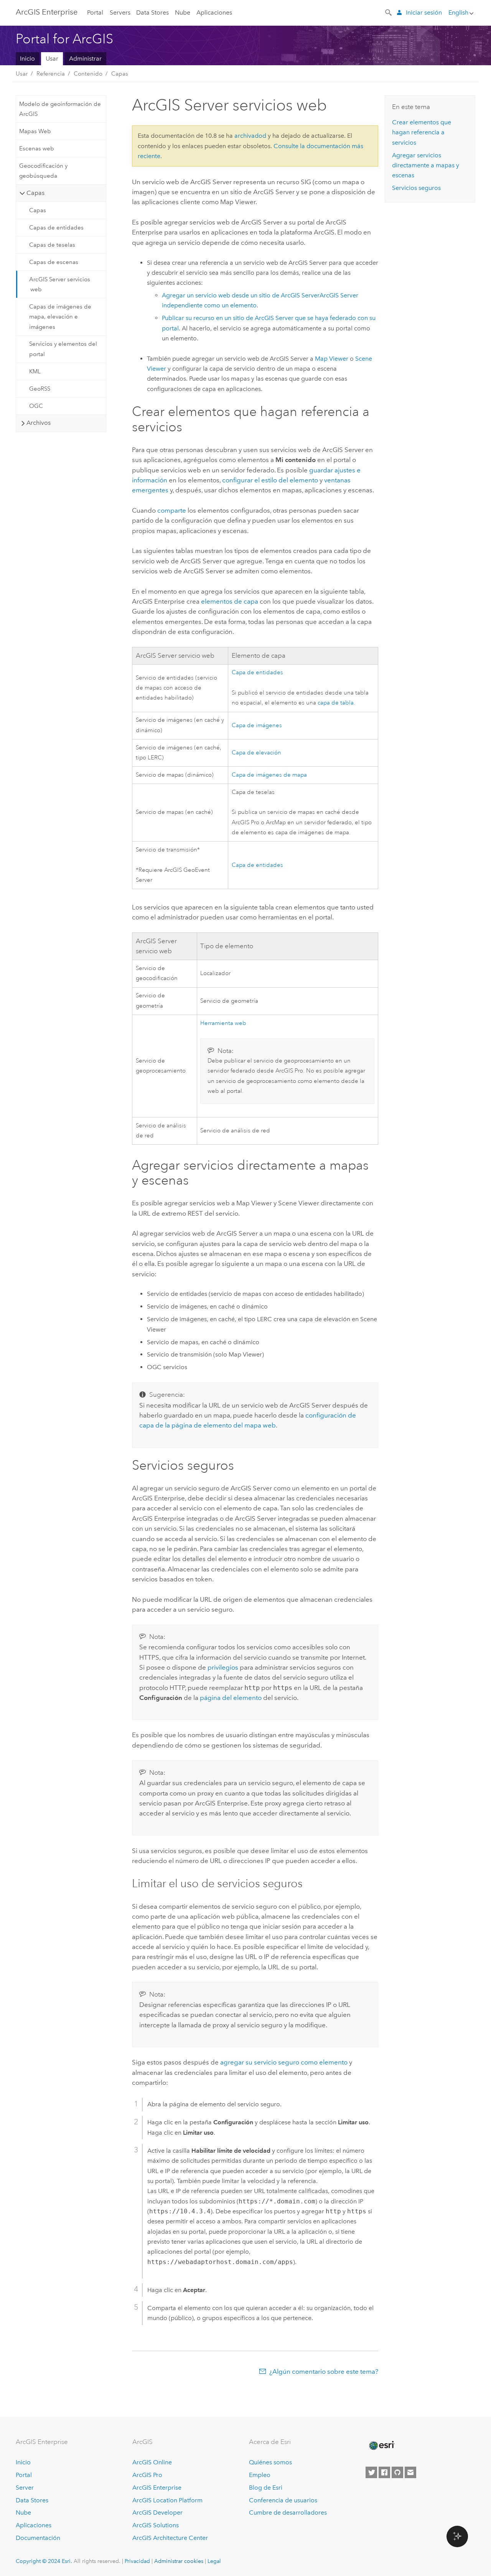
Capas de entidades (56, 228)
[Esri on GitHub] (397, 2472)
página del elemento (231, 1698)
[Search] (389, 12)
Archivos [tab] (39, 423)
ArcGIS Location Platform (167, 2500)
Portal (95, 12)
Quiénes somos (270, 2462)
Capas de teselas (52, 245)
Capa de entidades (257, 672)
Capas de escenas (54, 262)
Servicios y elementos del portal (63, 349)
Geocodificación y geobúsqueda (43, 171)
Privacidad (137, 2561)
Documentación (38, 2538)
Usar (52, 59)
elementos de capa (230, 601)
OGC (36, 406)
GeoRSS (40, 389)
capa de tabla (336, 703)
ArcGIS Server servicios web (60, 284)
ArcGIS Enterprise (157, 2488)
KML (35, 371)
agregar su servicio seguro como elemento (284, 2062)
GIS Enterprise (47, 12)
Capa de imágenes (257, 725)
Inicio (27, 59)
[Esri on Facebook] (384, 2472)
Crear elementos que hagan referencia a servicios (422, 132)
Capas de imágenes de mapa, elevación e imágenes (60, 317)
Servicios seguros (416, 188)
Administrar (85, 59)
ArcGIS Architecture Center (170, 2538)
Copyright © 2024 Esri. (44, 2561)
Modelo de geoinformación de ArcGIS (60, 109)
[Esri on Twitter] (371, 2472)
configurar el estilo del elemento (270, 480)
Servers (120, 12)
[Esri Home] (381, 2446)
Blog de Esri (266, 2488)
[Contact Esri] (410, 2472)
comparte (172, 510)
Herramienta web (223, 1023)
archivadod (250, 136)
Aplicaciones (214, 12)
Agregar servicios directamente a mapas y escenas (426, 165)
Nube (183, 12)
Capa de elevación (256, 753)
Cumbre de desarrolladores (288, 2512)
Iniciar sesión (424, 12)
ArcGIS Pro (147, 2475)
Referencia (51, 74)
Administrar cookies (179, 2561)
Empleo (260, 2475)
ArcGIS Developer (157, 2512)
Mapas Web (35, 131)
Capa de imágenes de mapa (269, 775)
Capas (120, 74)
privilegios (223, 1667)
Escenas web (37, 149)
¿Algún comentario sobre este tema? (324, 2371)
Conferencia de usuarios (283, 2500)
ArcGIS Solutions (156, 2525)
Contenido (88, 74)
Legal (214, 2561)
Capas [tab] (35, 193)
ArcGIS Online (152, 2462)
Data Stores (152, 12)
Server (25, 2488)
